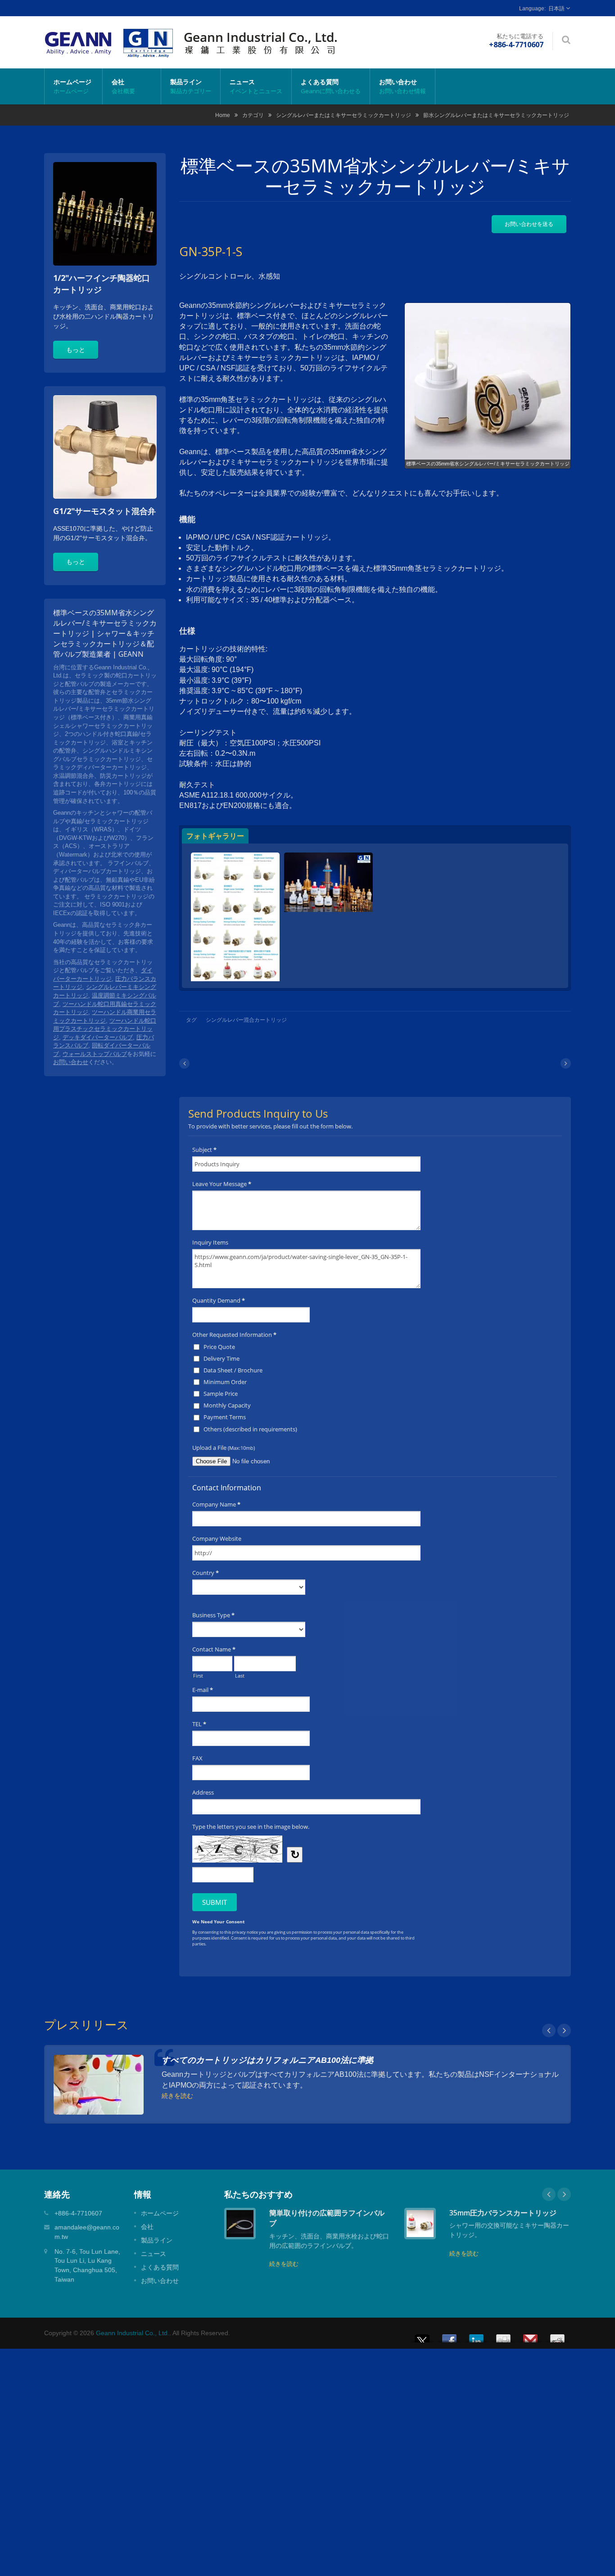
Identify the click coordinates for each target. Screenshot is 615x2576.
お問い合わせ (402, 86)
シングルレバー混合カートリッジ (246, 1020)
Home (223, 115)
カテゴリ (253, 115)
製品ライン (191, 86)
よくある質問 (331, 86)
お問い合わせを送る (529, 224)
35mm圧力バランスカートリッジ (503, 2213)
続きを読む (177, 2095)
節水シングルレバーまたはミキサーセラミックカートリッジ (496, 115)
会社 (123, 86)
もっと (76, 350)
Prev (549, 2030)
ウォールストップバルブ (95, 1054)
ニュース (256, 86)
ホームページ (72, 86)
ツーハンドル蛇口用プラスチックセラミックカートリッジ (105, 1029)
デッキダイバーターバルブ (98, 1037)
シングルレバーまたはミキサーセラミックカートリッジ (344, 115)
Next (564, 2030)
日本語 (556, 9)
